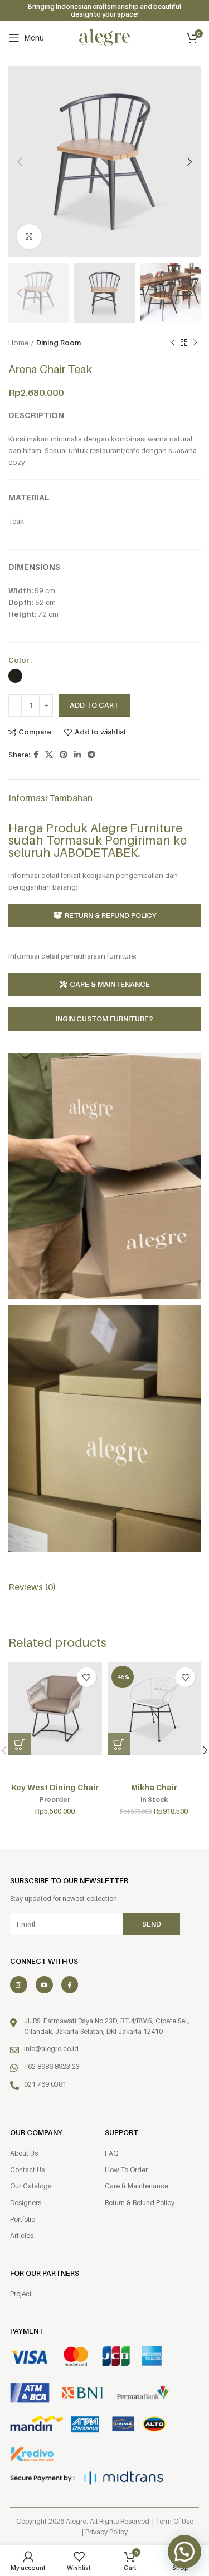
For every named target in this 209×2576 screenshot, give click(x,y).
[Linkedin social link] (77, 755)
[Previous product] (173, 343)
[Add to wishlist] (87, 1677)
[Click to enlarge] (29, 237)
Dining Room (59, 343)
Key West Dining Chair (55, 1787)
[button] (20, 1744)
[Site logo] (105, 37)
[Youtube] (44, 1985)
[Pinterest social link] (64, 755)
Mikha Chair (154, 1787)
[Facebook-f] (70, 1985)
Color (19, 660)
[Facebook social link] (36, 755)
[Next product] (195, 343)
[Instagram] (19, 1985)
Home (18, 343)
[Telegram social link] (91, 755)
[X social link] (49, 755)
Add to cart (94, 705)
